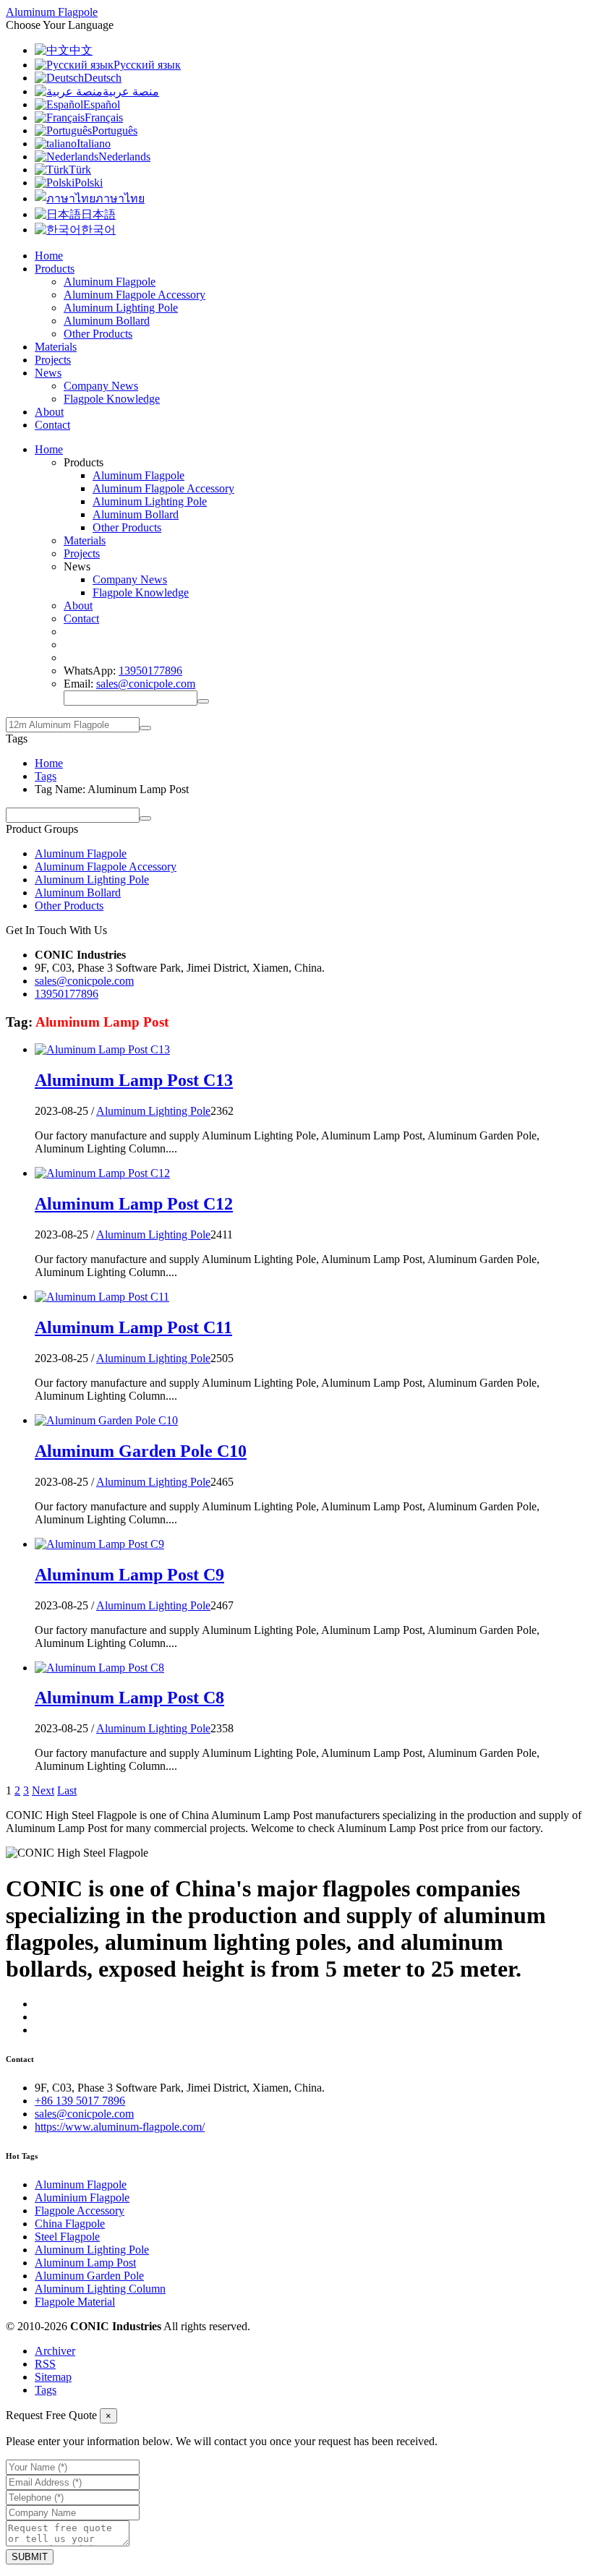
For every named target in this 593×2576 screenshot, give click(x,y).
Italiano (94, 144)
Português (115, 130)
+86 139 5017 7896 (80, 2101)
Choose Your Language (60, 25)
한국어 (98, 230)
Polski (89, 183)
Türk (80, 170)
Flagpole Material (75, 2302)
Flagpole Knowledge (112, 399)
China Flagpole (70, 2224)
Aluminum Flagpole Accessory (135, 295)
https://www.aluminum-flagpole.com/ (120, 2127)
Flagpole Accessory (80, 2211)
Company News (101, 386)
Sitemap (53, 2377)
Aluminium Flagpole (82, 2198)
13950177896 (150, 671)
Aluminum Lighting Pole (121, 308)
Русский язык (147, 65)
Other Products (98, 334)
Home (49, 256)
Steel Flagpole (67, 2237)
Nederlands (124, 157)
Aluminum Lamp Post (85, 2263)
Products (55, 269)
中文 (81, 50)
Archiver (55, 2351)
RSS (45, 2364)
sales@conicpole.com (146, 684)
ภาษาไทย (120, 198)
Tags (46, 776)
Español (102, 104)
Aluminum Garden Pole (89, 2276)
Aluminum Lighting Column (100, 2289)
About (49, 412)
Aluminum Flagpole (110, 282)
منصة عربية (131, 91)
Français (104, 117)
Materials (56, 347)
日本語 (98, 214)
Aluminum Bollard (107, 321)
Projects (53, 360)
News (48, 373)
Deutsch (103, 78)
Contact (52, 425)
